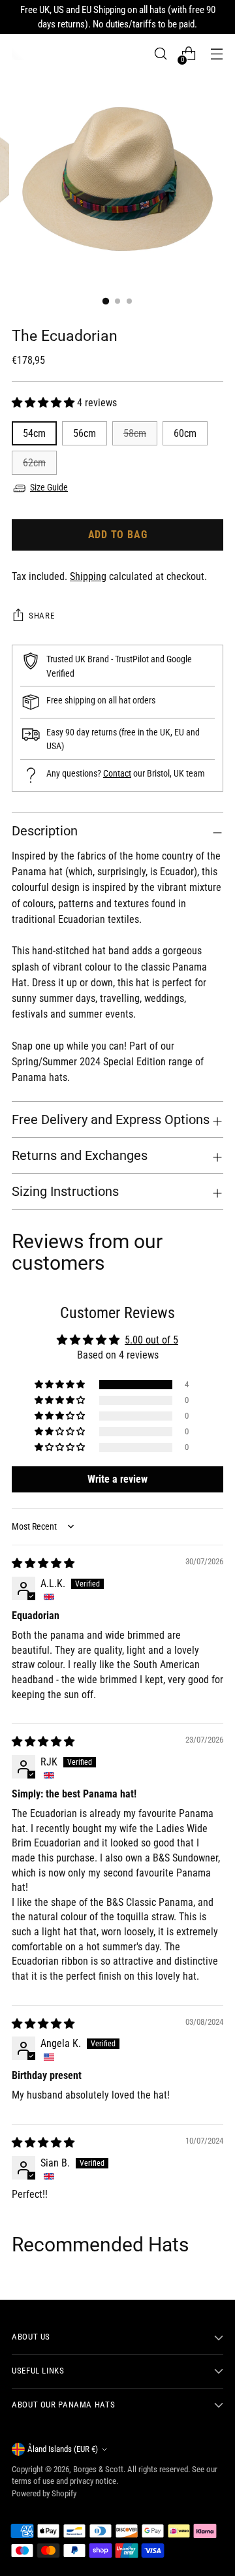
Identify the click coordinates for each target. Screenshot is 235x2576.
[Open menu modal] (216, 54)
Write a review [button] (117, 1479)
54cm (34, 433)
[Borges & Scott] (18, 54)
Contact (117, 774)
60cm (185, 433)
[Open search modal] (160, 54)
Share (41, 616)
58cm (135, 433)
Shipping (88, 576)
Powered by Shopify (44, 2493)
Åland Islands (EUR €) (63, 2449)
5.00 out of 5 (151, 1340)
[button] (44, 403)
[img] (43, 1563)
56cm (85, 433)
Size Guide (49, 488)
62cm (34, 463)
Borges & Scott (98, 2469)
